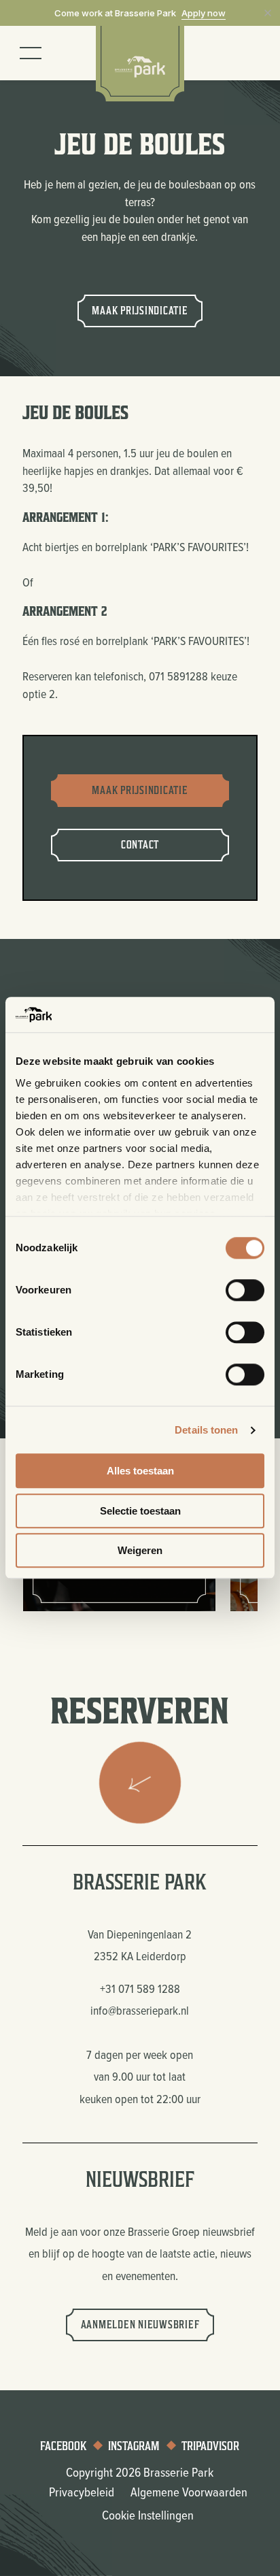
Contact (140, 845)
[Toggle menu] (31, 53)
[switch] (245, 1291)
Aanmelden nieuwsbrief (140, 2325)
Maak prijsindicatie (140, 311)
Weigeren (140, 1551)
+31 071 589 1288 (140, 1988)
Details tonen (206, 1430)
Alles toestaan (140, 1471)
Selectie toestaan (140, 1511)
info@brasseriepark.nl (140, 2010)
